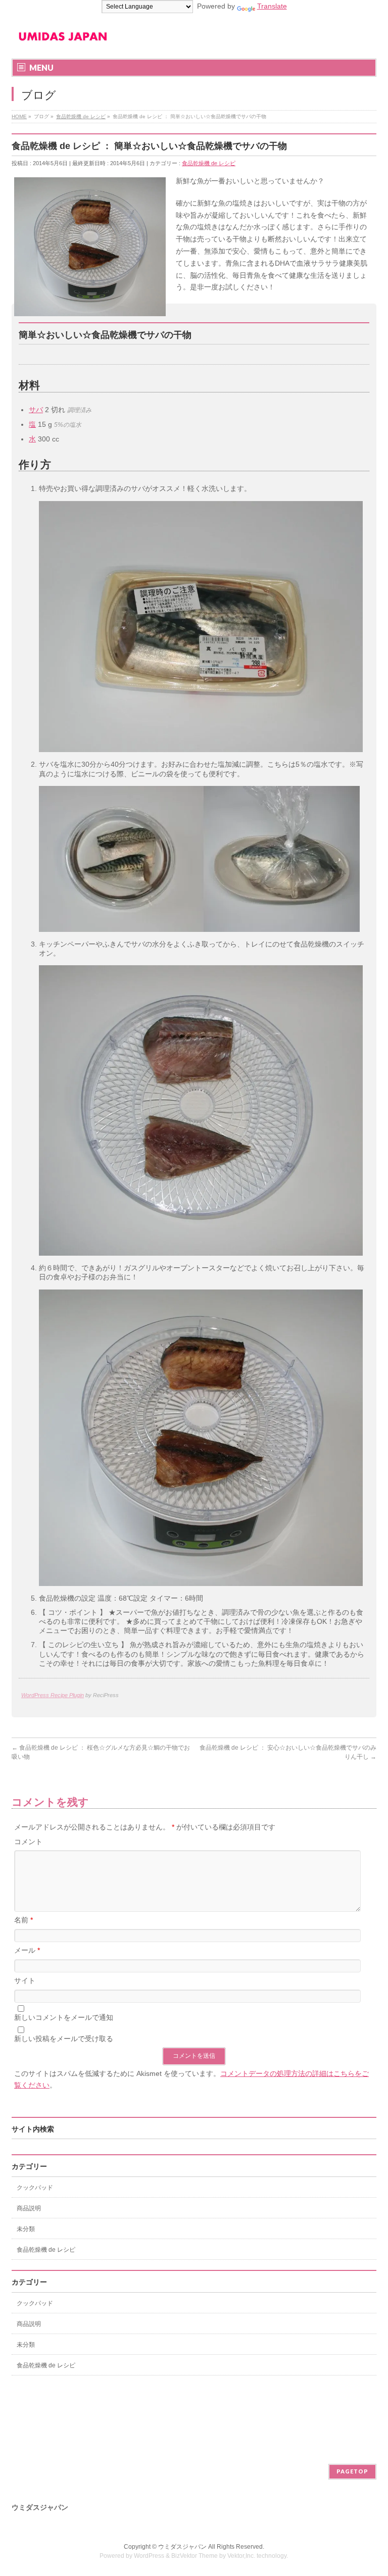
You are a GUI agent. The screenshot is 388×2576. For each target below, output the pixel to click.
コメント (28, 1842)
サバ (36, 410)
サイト (25, 1980)
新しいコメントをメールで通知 (64, 2017)
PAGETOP (352, 2471)
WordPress (149, 2556)
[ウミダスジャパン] (63, 40)
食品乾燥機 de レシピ (209, 163)
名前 (23, 1920)
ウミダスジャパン (182, 2547)
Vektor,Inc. (241, 2556)
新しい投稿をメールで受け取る (64, 2039)
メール (27, 1950)
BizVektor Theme (195, 2556)
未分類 (26, 2229)
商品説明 (29, 2208)
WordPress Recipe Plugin (53, 1695)
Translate (272, 6)
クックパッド (35, 2188)
